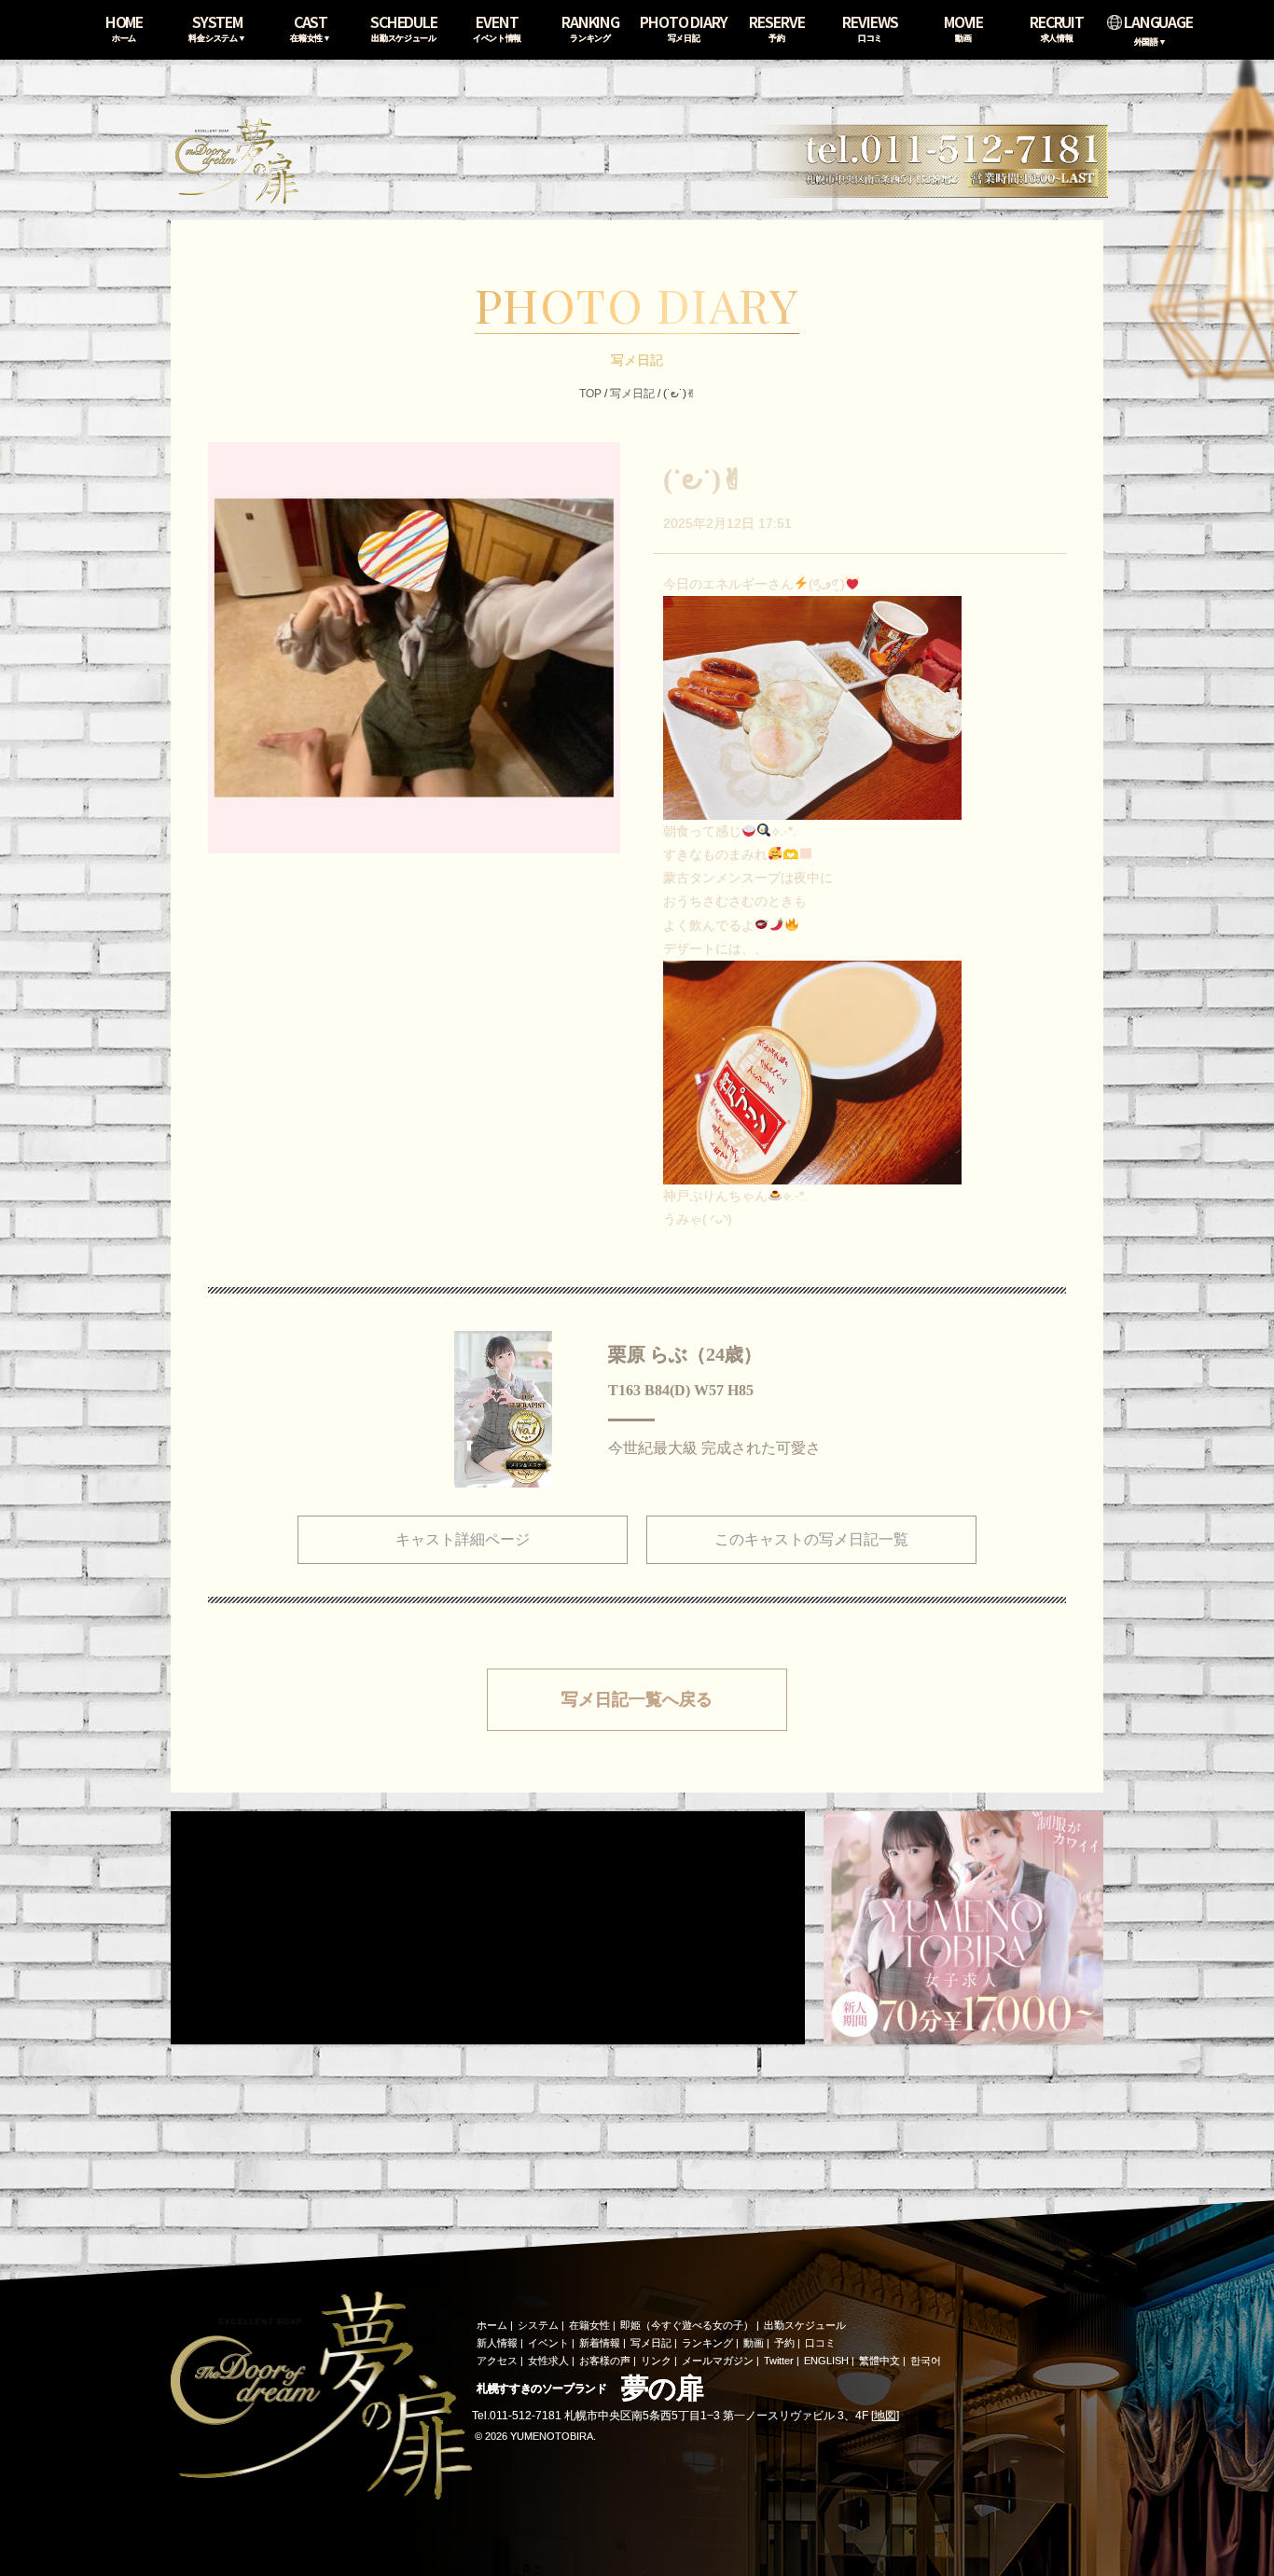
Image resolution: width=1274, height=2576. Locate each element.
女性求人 (548, 2361)
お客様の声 (605, 2361)
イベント (548, 2343)
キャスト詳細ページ (463, 1539)
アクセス (497, 2361)
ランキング (707, 2343)
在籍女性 (589, 2325)
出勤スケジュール (805, 2325)
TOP (590, 394)
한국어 (926, 2361)
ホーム (492, 2325)
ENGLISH (826, 2361)
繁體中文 (879, 2361)
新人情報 (497, 2343)
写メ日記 (632, 394)
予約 (784, 2343)
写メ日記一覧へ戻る (637, 1699)
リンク (656, 2361)
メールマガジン (718, 2361)
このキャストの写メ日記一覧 (811, 1539)
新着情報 (600, 2343)
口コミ (820, 2343)
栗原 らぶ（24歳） (685, 1354)
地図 (885, 2416)
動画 (754, 2343)
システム (538, 2325)
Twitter (779, 2361)
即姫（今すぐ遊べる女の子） (687, 2325)
